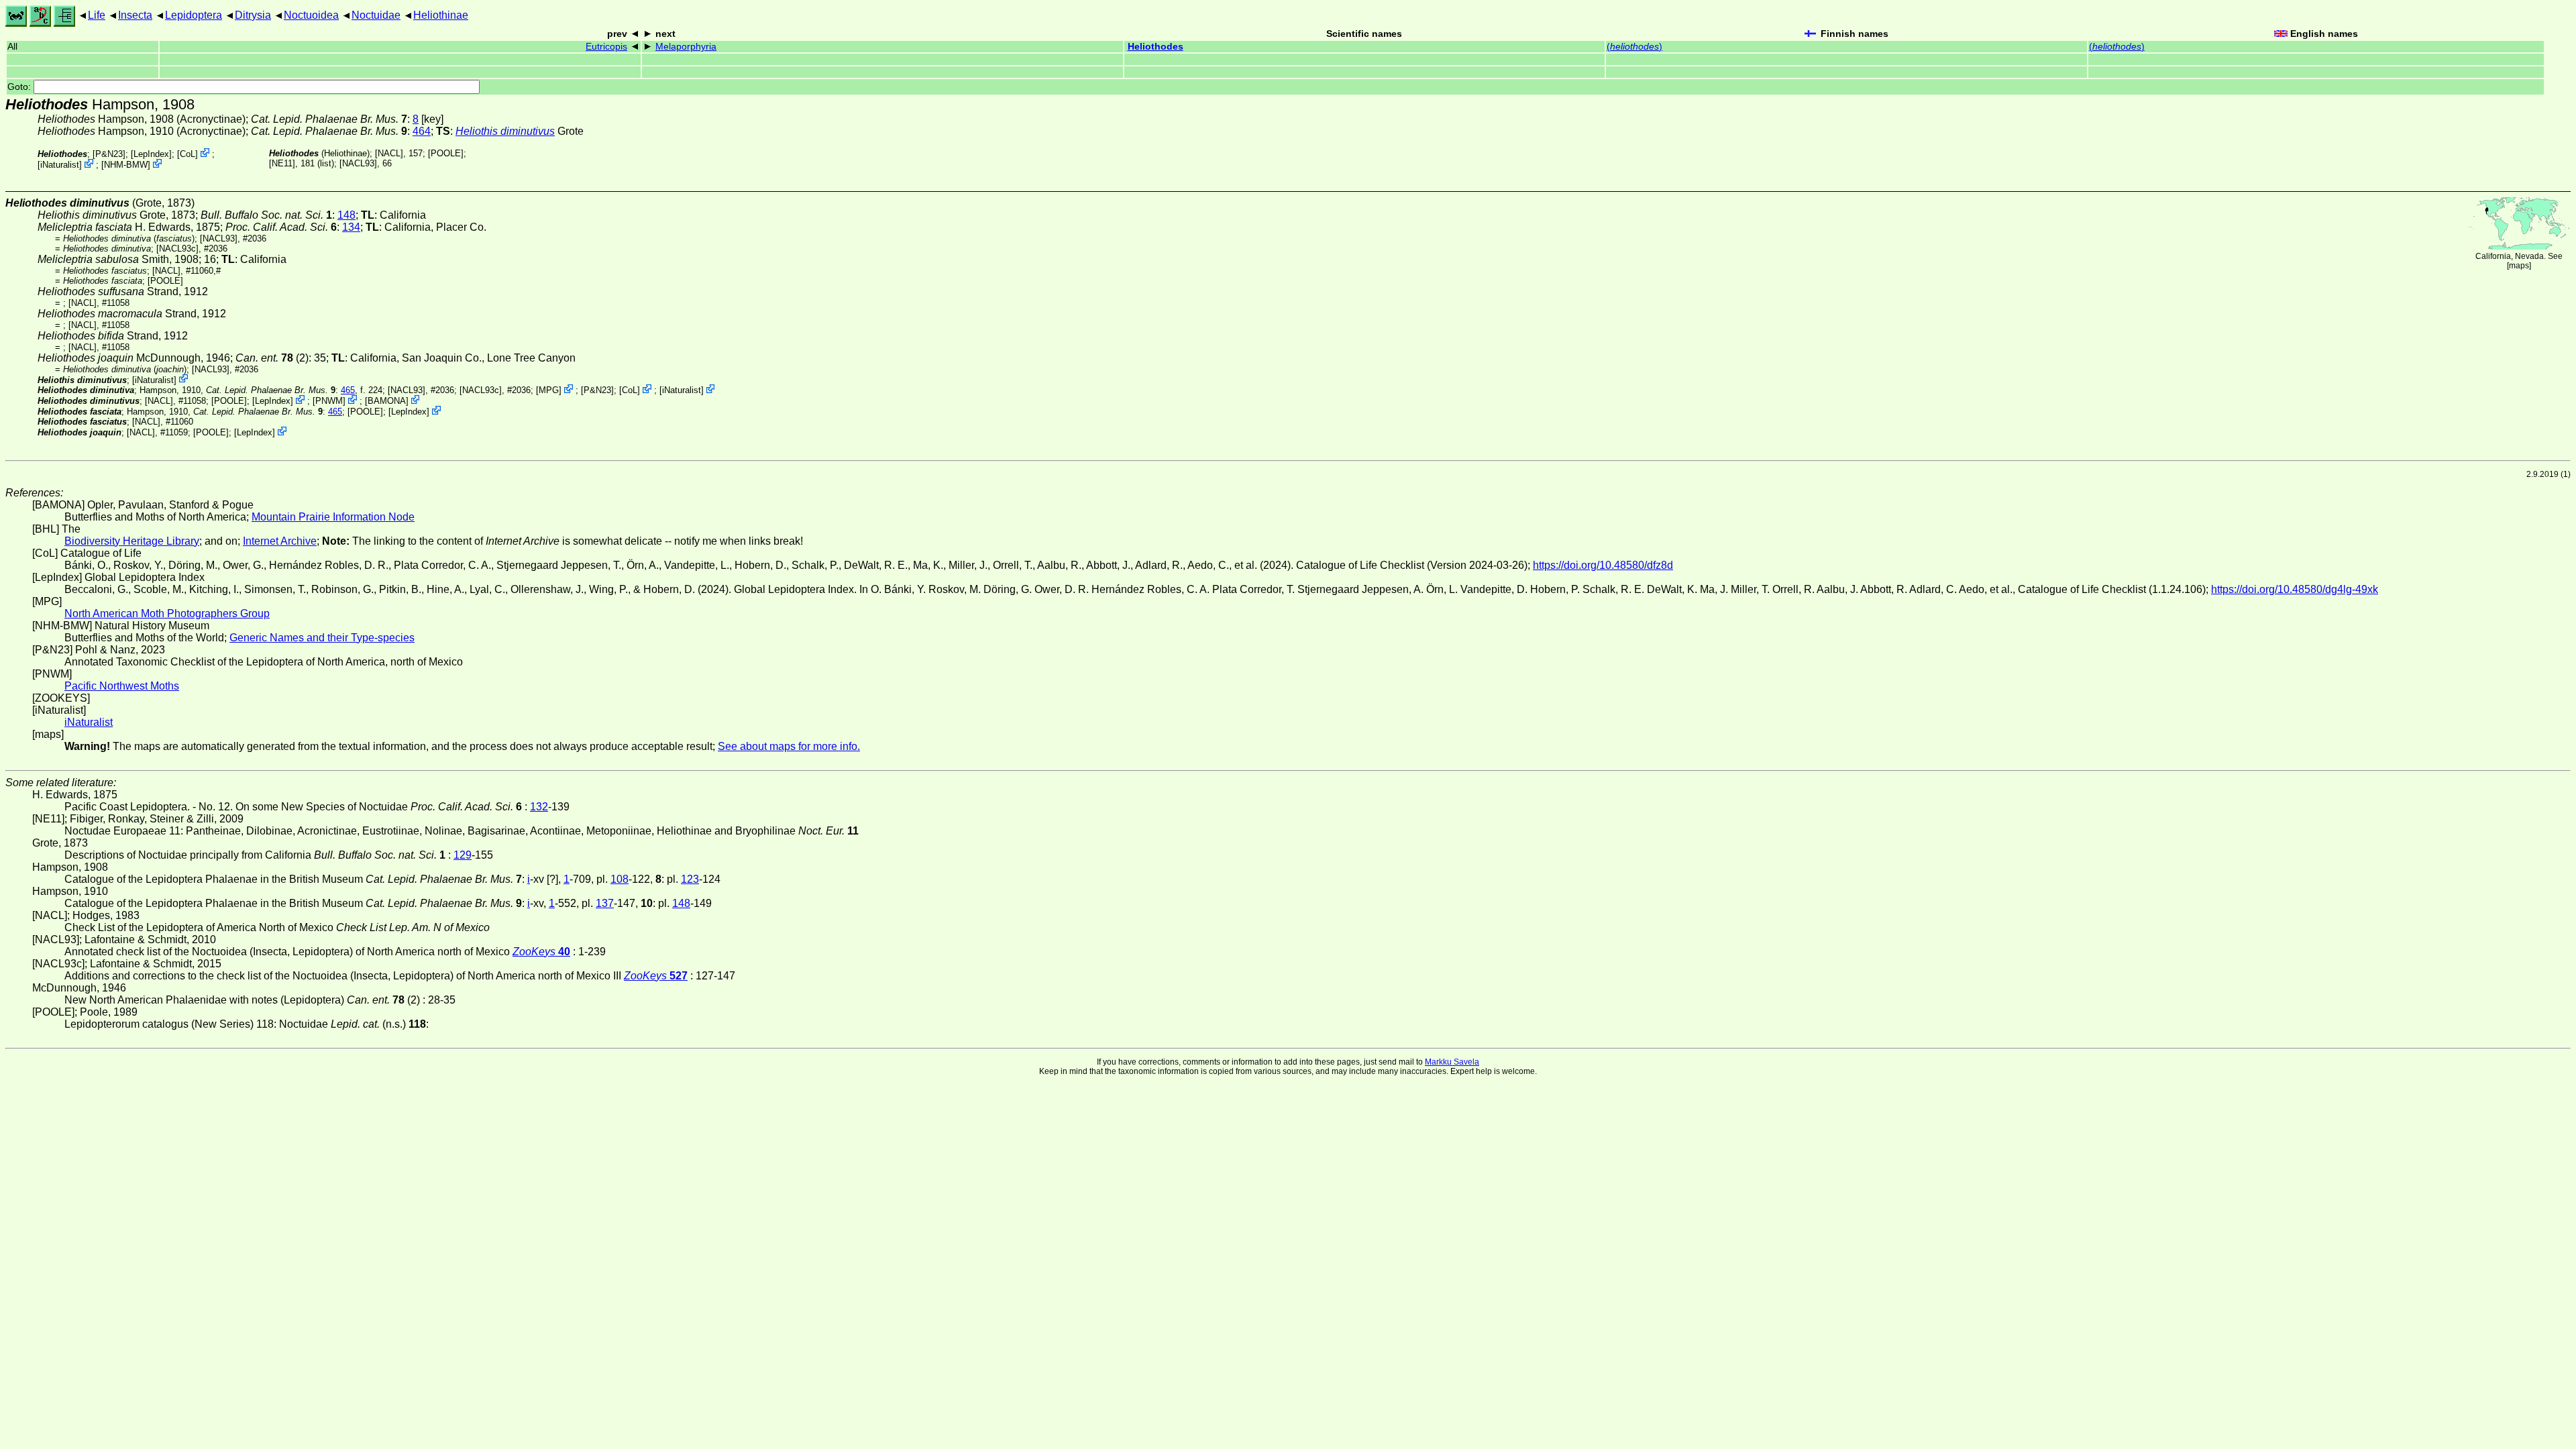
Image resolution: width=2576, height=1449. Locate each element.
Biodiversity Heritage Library (132, 541)
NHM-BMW (126, 165)
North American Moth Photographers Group (167, 613)
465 (348, 390)
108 (620, 879)
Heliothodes (1156, 47)
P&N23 (109, 154)
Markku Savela (1452, 1062)
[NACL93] (358, 163)
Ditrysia (253, 15)
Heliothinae (441, 15)
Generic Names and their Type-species (322, 638)
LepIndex (151, 154)
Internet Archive (280, 541)
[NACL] (389, 153)
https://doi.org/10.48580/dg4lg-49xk (2295, 589)
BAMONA (387, 401)
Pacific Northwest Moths (122, 686)
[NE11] (282, 163)
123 (690, 879)
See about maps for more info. (789, 746)
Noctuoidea (311, 15)
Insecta (135, 15)
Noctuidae (376, 15)
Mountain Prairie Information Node (333, 517)
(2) (272, 358)
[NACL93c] (177, 249)
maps (2519, 266)
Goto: (20, 87)
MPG (549, 390)
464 (422, 131)
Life (97, 15)
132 (539, 807)
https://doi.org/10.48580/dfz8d (1603, 565)
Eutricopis (606, 47)
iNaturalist (60, 165)
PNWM (329, 401)
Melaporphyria (686, 47)
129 (463, 855)
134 (351, 227)
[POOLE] (446, 153)
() (1634, 47)
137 (605, 903)
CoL (187, 154)
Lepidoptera (194, 15)
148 (346, 215)
